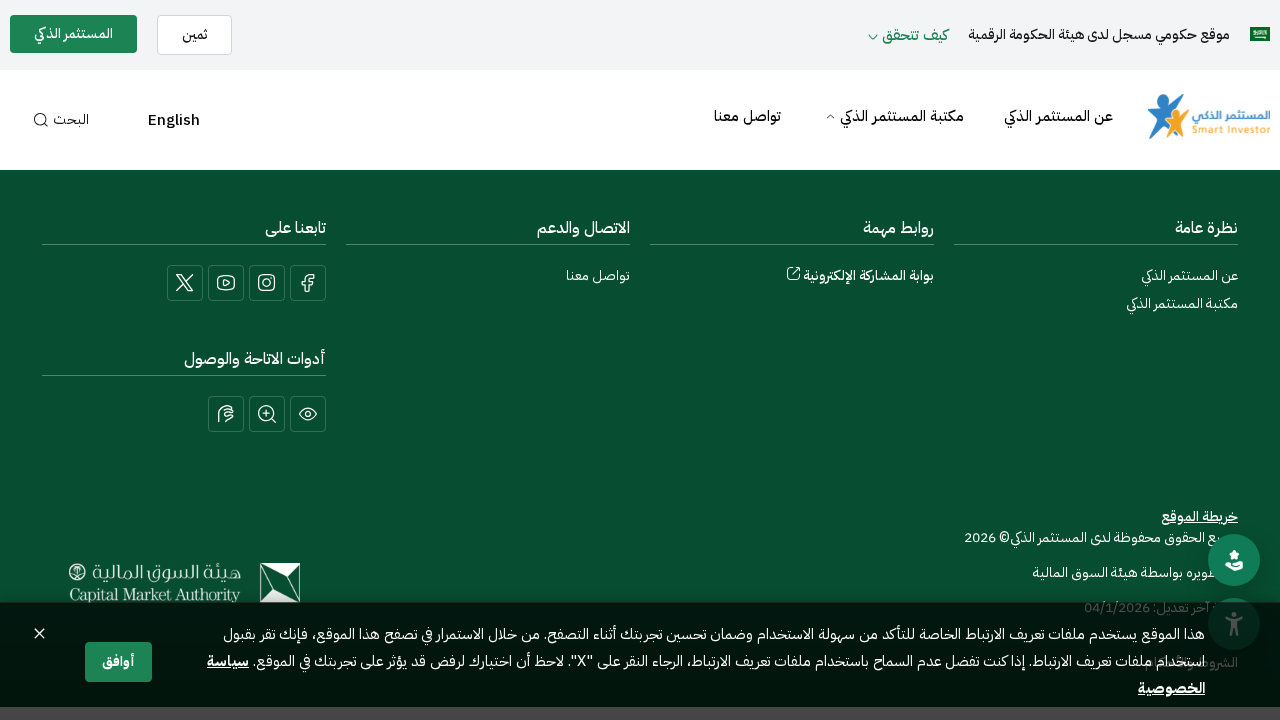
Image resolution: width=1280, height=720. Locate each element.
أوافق (118, 661)
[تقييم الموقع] (1234, 560)
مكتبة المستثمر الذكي (902, 116)
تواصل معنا (747, 116)
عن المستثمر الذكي (1058, 116)
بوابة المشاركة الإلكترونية (868, 275)
